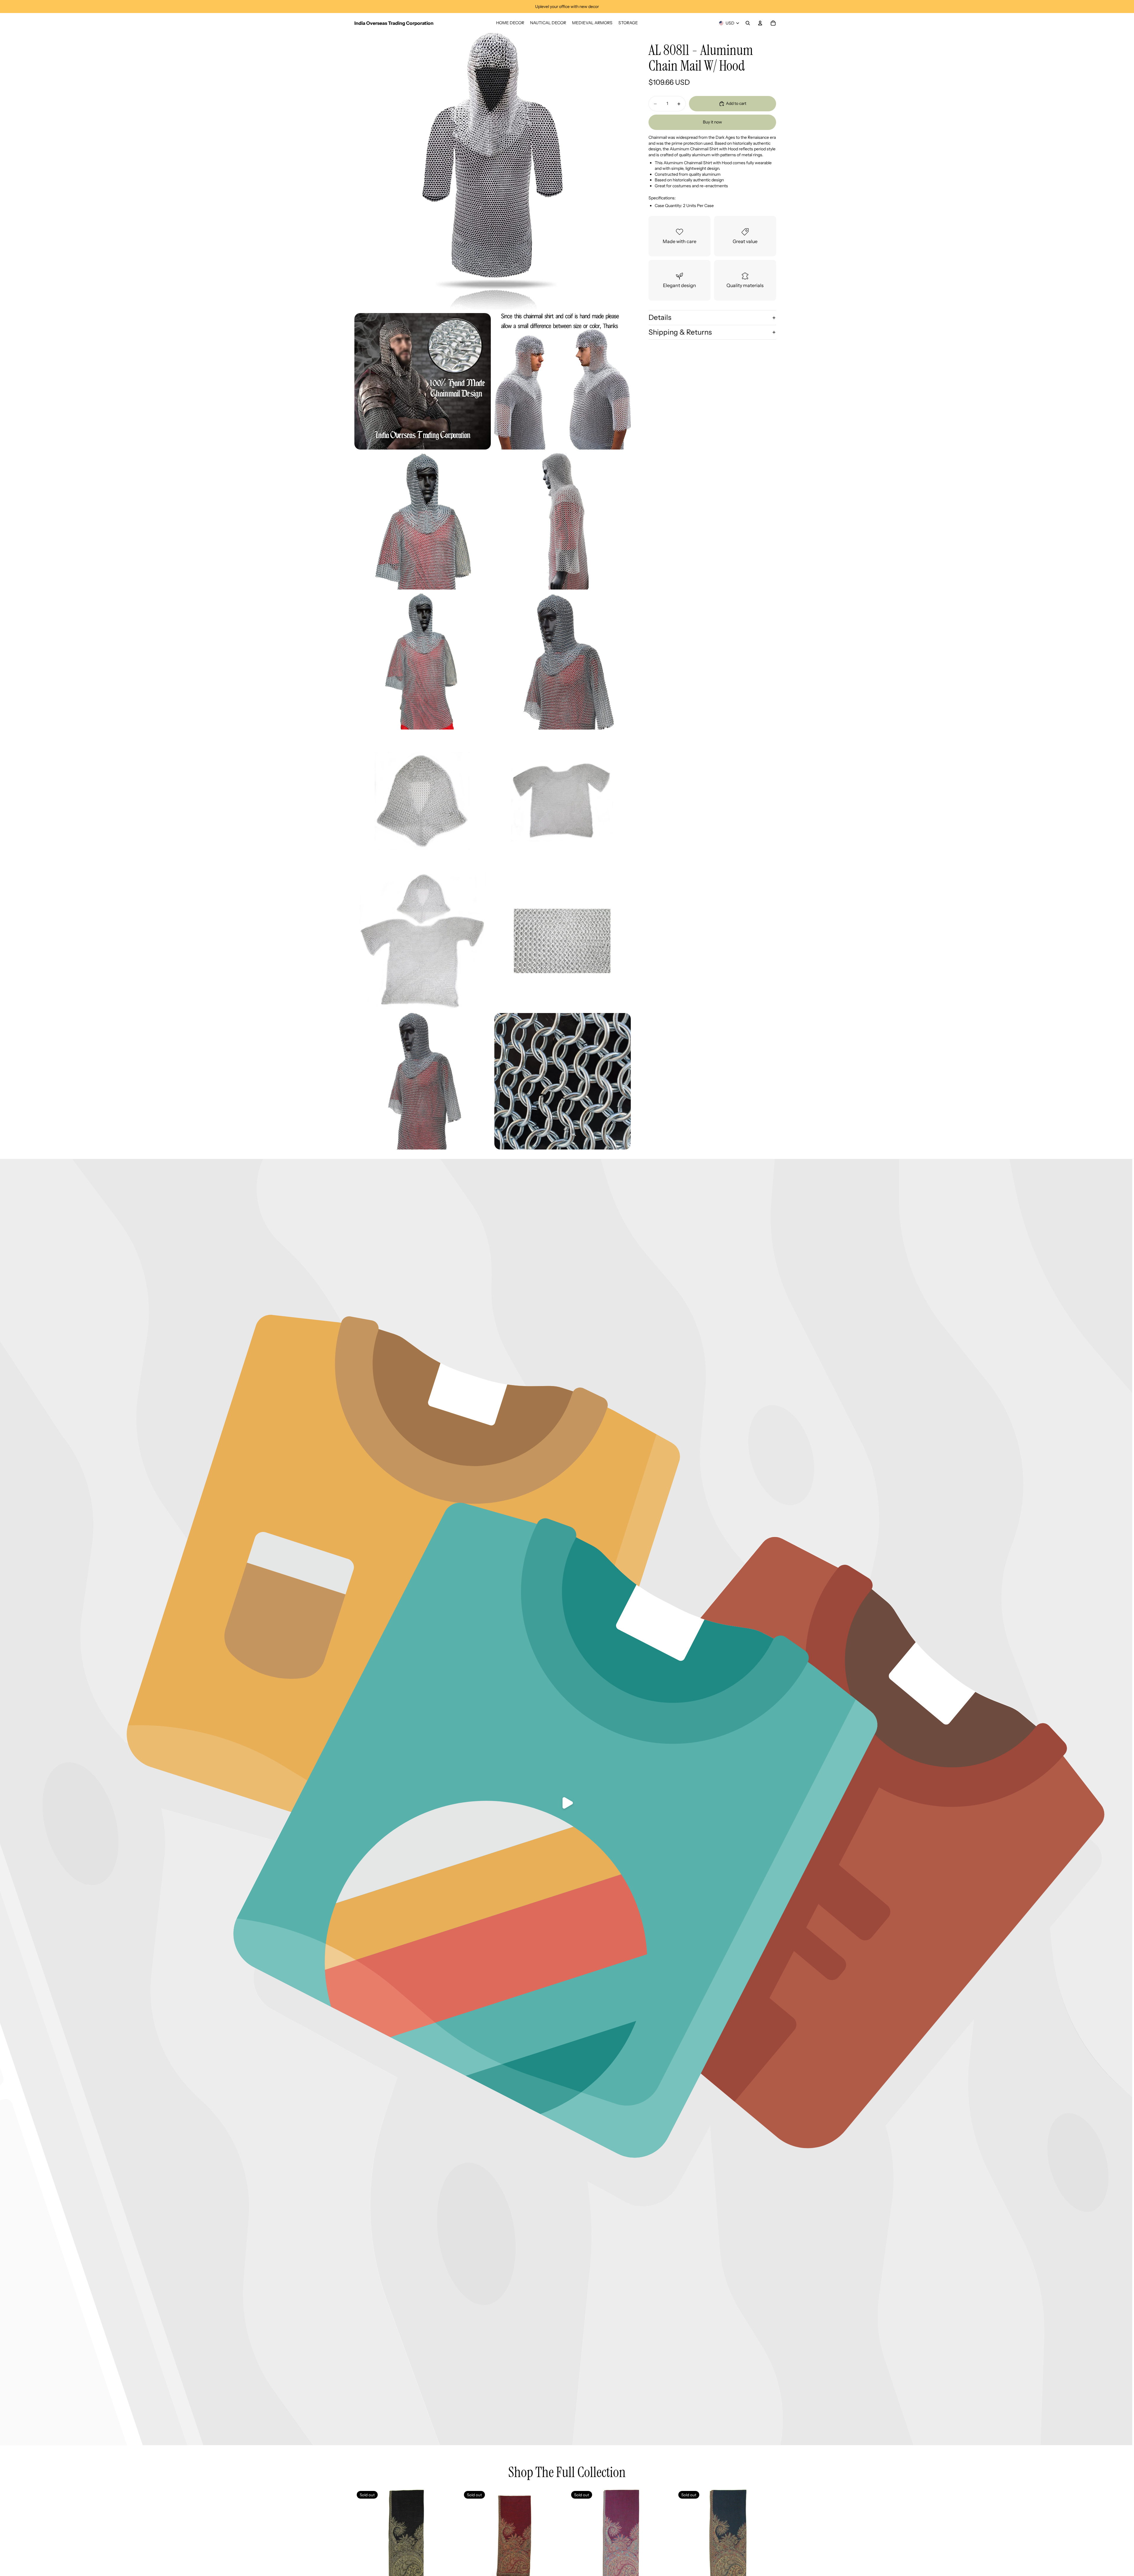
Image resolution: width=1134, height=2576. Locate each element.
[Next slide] (556, 2541)
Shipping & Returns (680, 332)
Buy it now (712, 122)
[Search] (748, 23)
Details (660, 317)
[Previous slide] (470, 2541)
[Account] (760, 23)
